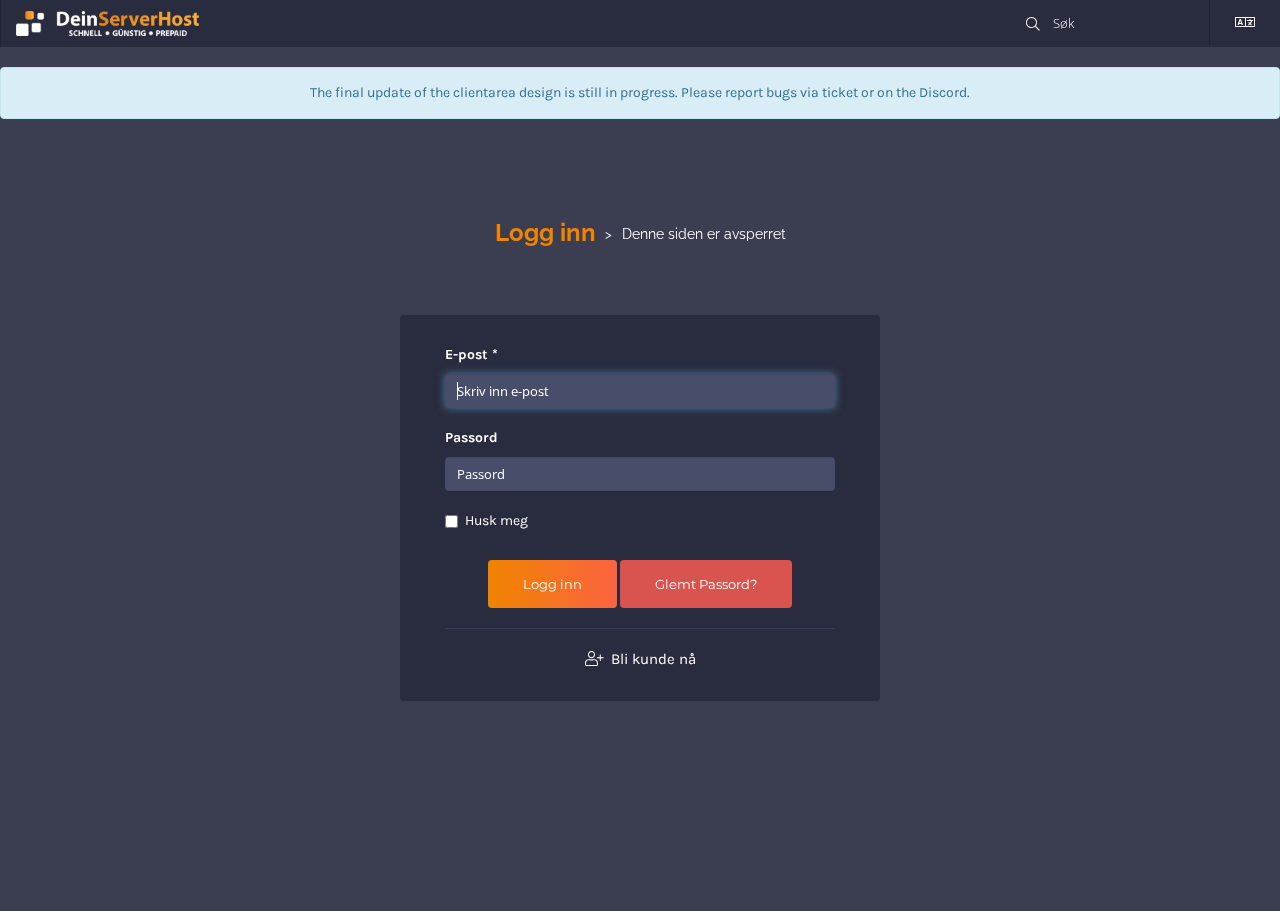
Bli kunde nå (651, 659)
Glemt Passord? (706, 584)
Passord (471, 437)
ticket (840, 92)
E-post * (471, 354)
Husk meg (496, 520)
